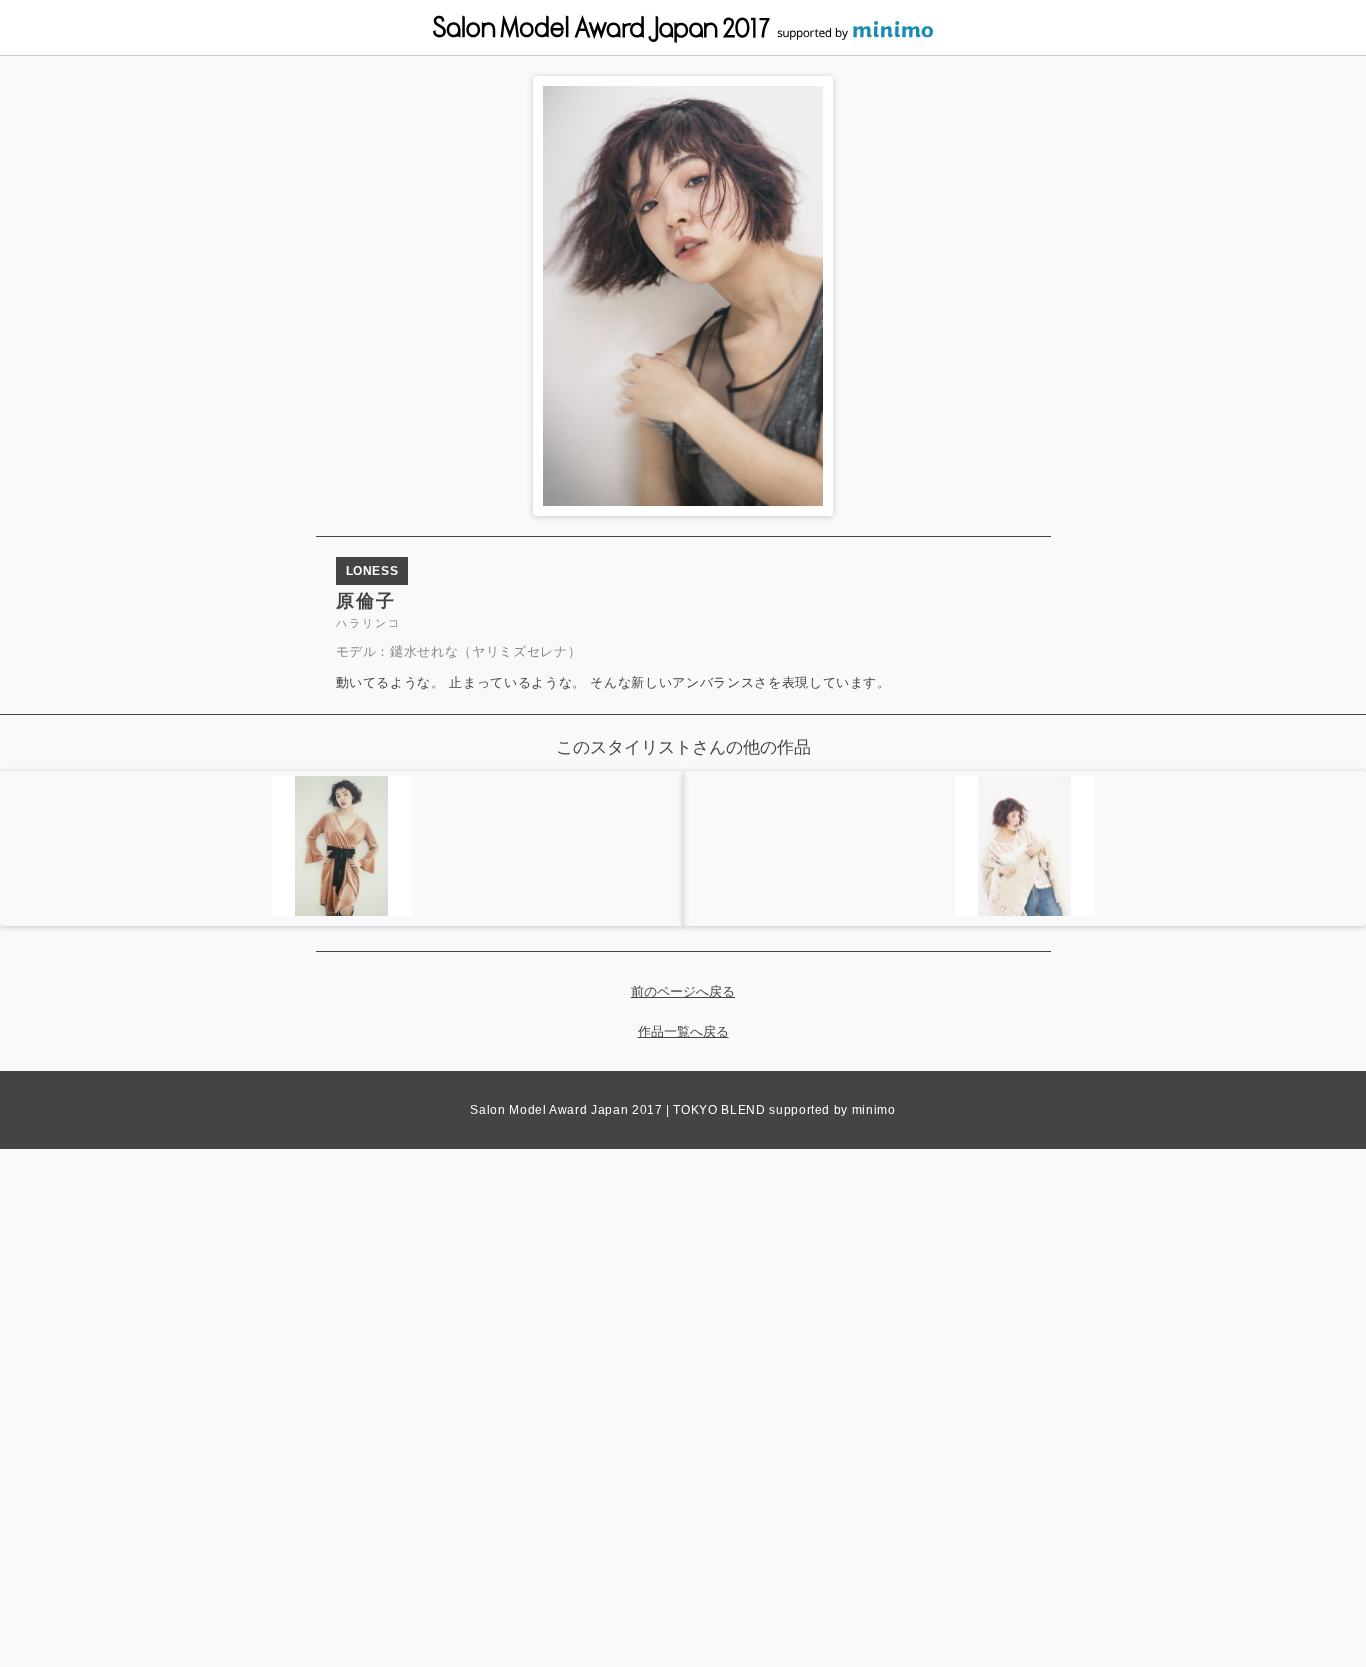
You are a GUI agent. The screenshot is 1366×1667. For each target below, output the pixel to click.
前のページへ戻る (683, 991)
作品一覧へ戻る (683, 1031)
